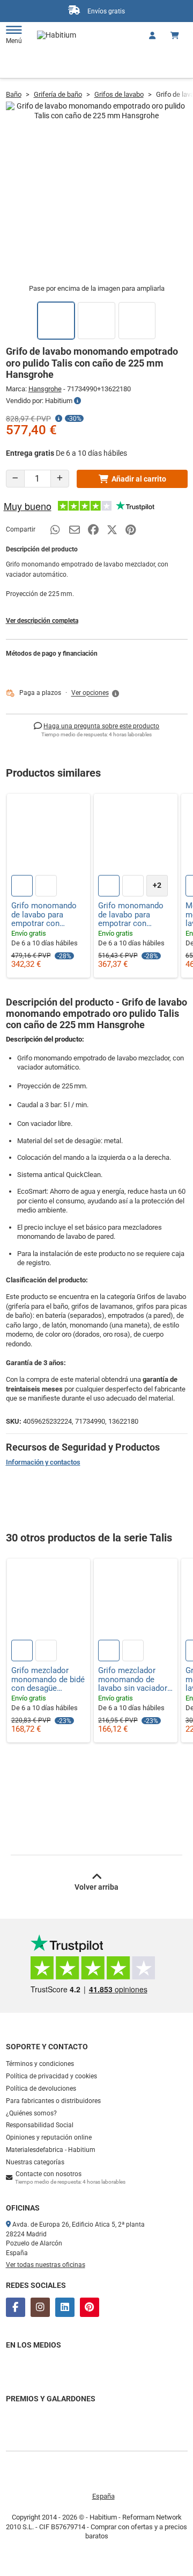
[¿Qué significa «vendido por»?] (77, 401)
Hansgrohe (45, 389)
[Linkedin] (65, 2307)
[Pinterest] (90, 2307)
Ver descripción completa (42, 621)
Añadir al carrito (139, 479)
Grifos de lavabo (119, 94)
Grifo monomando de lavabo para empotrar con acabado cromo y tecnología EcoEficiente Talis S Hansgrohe (134, 915)
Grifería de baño (58, 94)
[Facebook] (16, 2307)
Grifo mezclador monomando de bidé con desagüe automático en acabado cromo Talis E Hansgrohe (48, 1680)
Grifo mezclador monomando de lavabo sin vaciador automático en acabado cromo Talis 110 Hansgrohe (135, 1680)
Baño (14, 94)
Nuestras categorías (35, 2162)
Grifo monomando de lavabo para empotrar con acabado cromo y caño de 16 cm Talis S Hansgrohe (47, 915)
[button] (96, 693)
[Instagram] (40, 2307)
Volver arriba (96, 1887)
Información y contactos (43, 1462)
